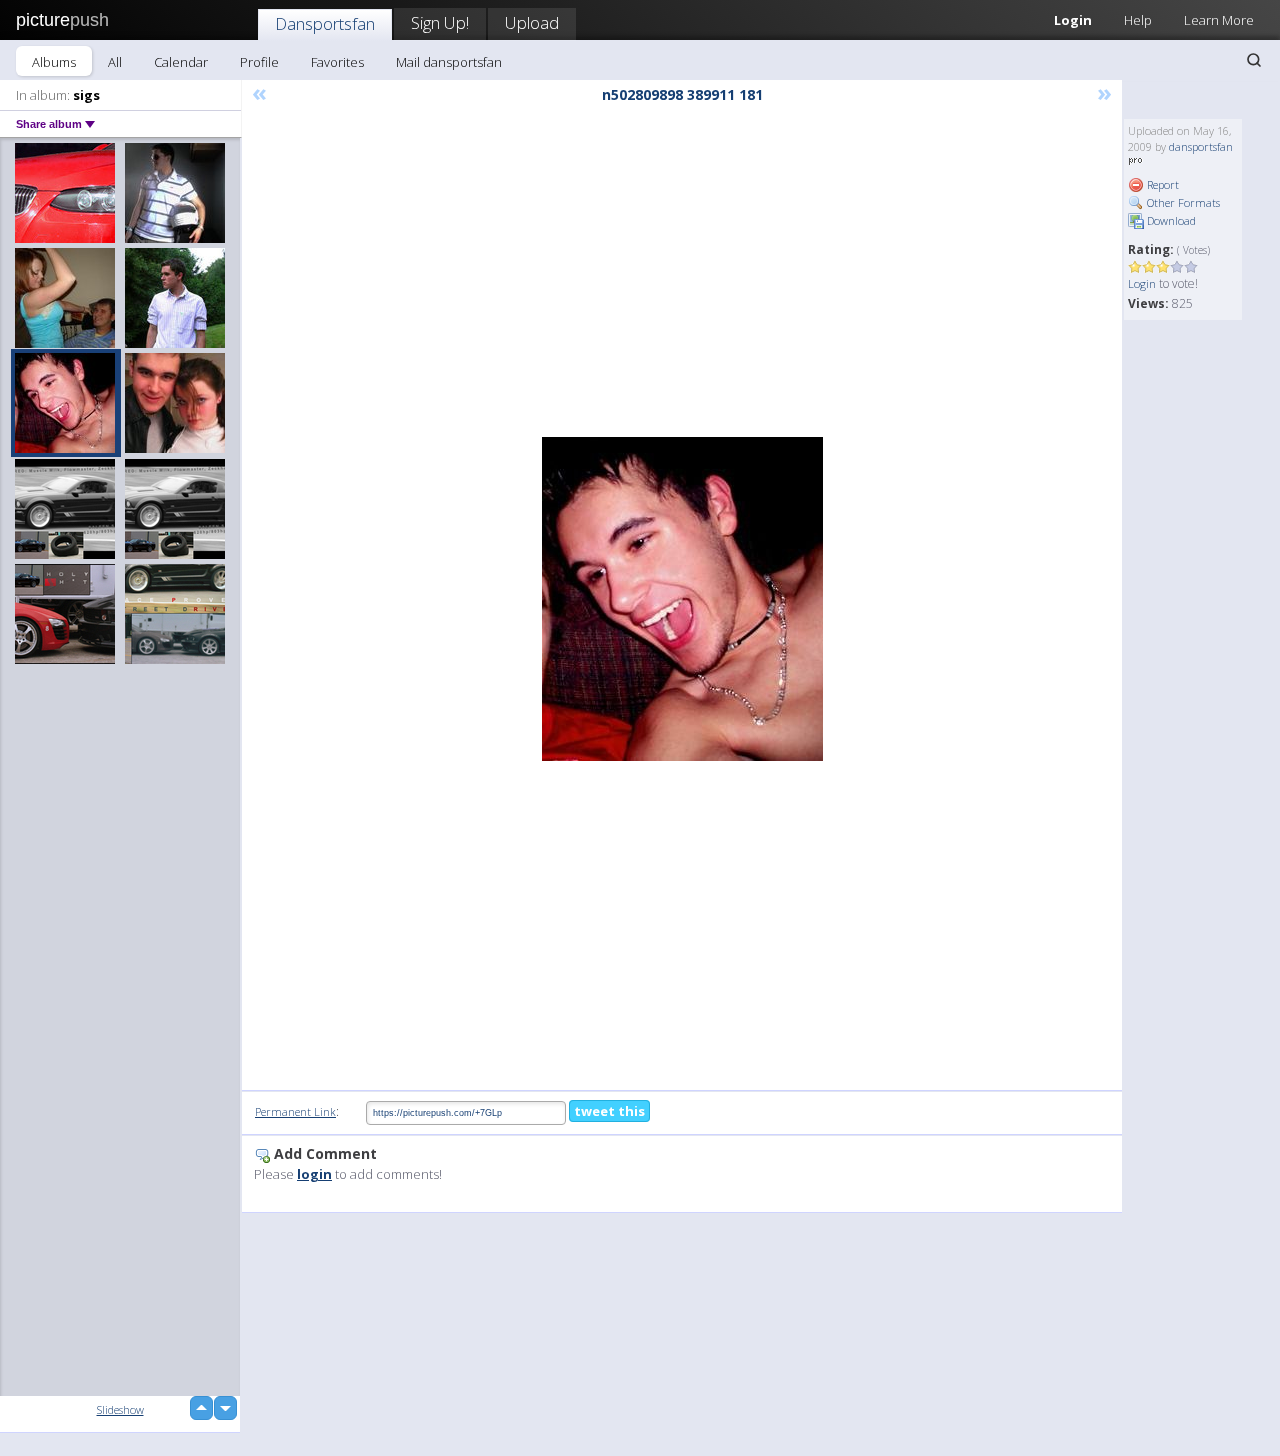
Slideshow (120, 1409)
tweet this (609, 1111)
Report (1161, 184)
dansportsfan (1201, 146)
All (115, 62)
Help (1138, 20)
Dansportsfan (325, 23)
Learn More (1219, 20)
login (314, 1174)
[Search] (1254, 60)
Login (1073, 20)
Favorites (337, 62)
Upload (532, 22)
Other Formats (1182, 202)
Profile (259, 62)
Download (1170, 220)
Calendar (181, 62)
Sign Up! (440, 22)
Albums (54, 62)
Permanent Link (295, 1111)
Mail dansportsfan (449, 62)
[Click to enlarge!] (682, 599)
